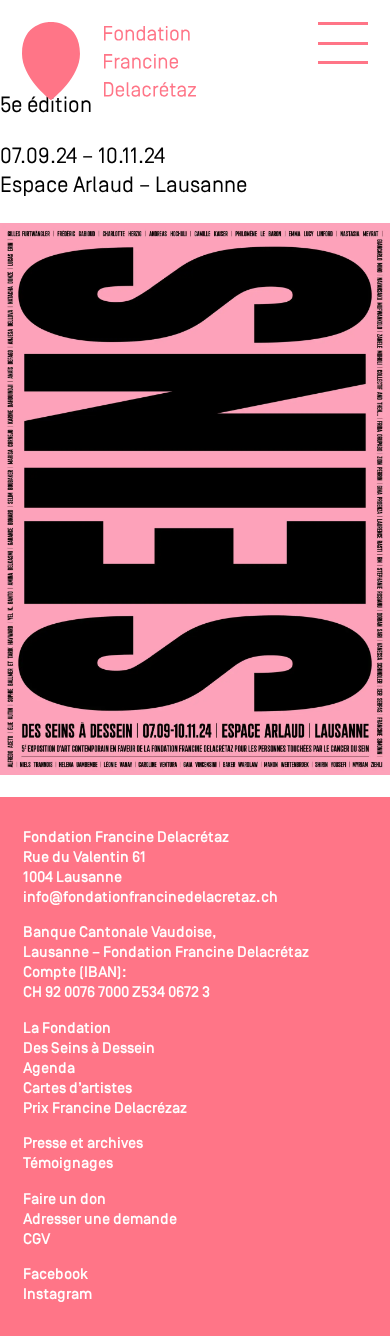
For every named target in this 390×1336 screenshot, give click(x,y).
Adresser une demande (100, 1220)
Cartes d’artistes (77, 1089)
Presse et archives (83, 1144)
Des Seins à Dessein (89, 1049)
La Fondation (67, 1029)
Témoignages (68, 1164)
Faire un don (64, 1200)
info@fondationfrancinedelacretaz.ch (150, 898)
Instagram (57, 1295)
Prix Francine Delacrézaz (105, 1109)
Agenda (49, 1069)
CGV (36, 1240)
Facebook (55, 1275)
